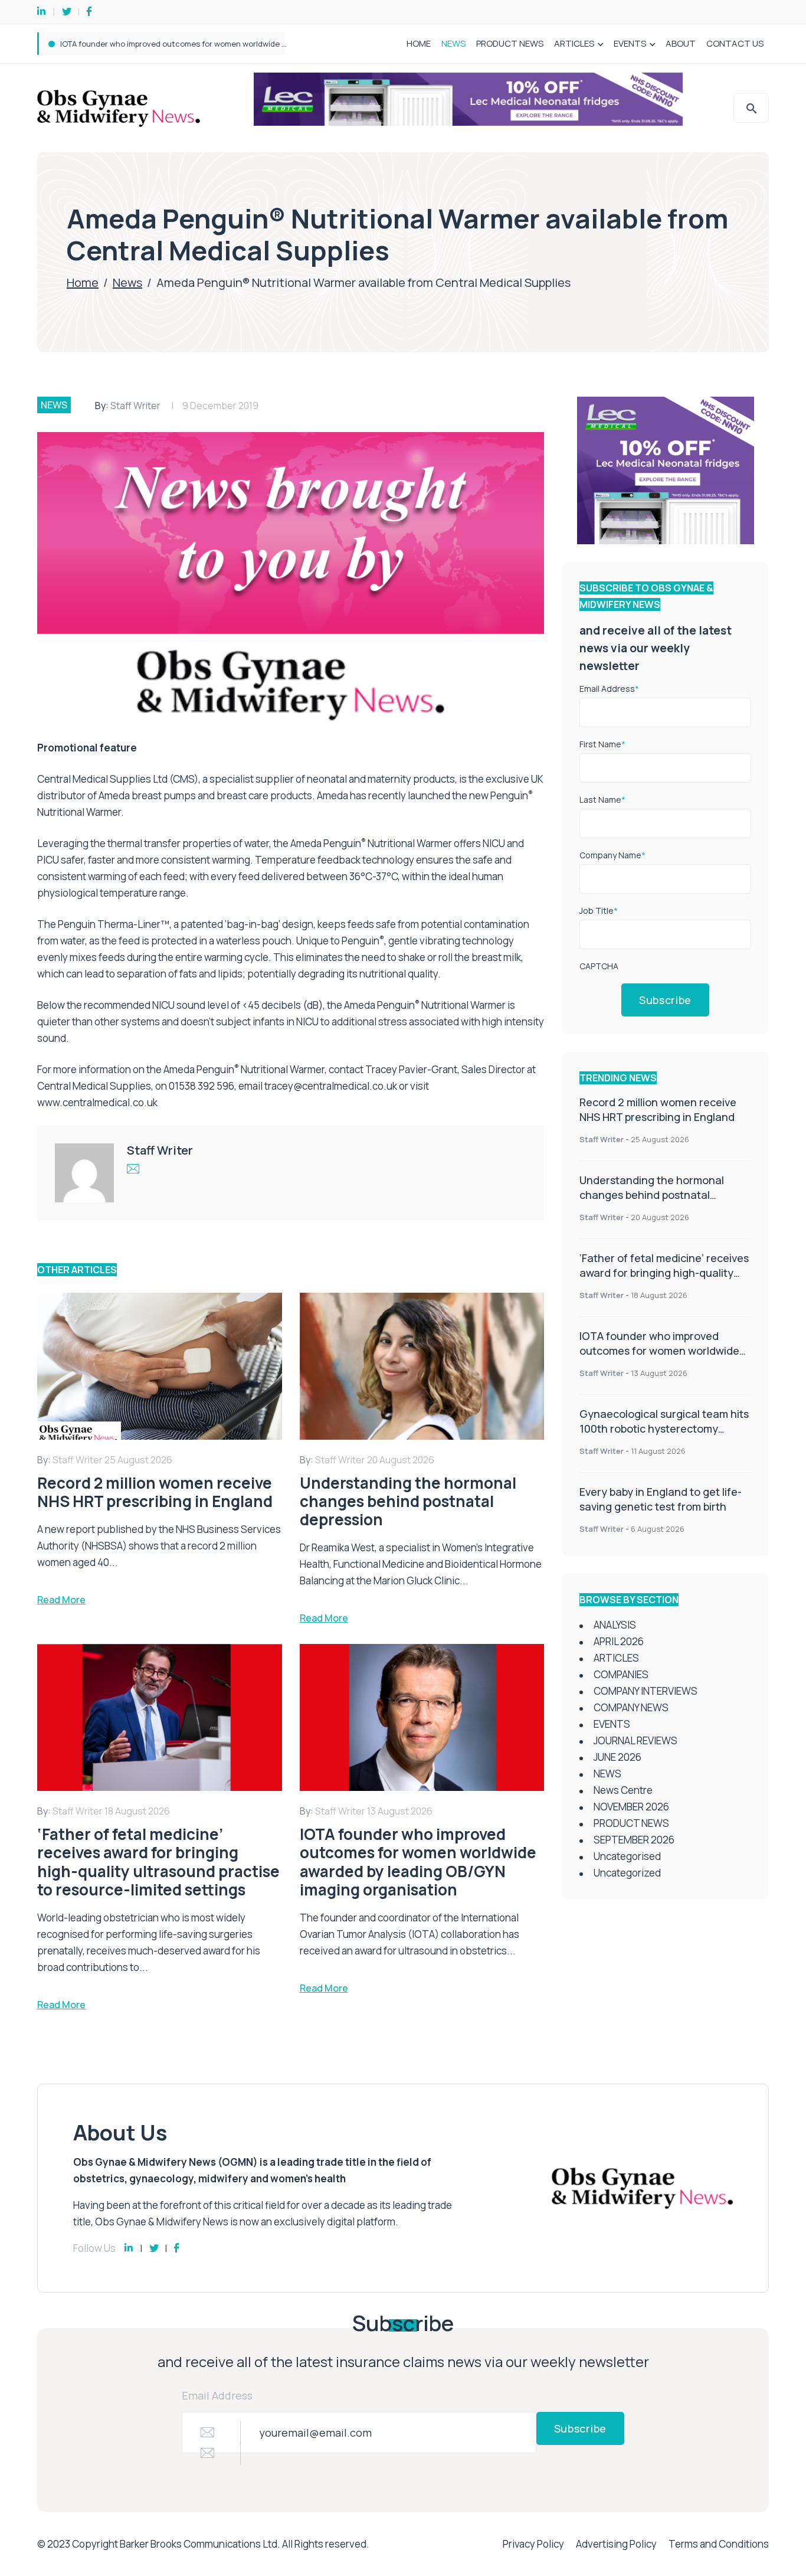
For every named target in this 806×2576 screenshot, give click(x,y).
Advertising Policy (616, 2544)
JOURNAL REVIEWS (635, 1740)
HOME (419, 43)
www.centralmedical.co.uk (97, 1102)
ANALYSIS (615, 1625)
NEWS (453, 43)
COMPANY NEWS (631, 1707)
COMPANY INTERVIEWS (646, 1691)
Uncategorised (627, 1856)
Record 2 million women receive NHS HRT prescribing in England (658, 1109)
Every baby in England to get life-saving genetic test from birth (661, 1499)
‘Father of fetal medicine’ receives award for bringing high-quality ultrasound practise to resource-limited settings (664, 1280)
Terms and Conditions (719, 2544)
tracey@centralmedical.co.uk (331, 1086)
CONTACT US (735, 43)
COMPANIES (621, 1674)
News (127, 282)
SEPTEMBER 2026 (634, 1840)
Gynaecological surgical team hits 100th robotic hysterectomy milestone (195, 44)
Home (83, 282)
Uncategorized (627, 1873)
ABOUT (681, 43)
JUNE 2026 (617, 1757)
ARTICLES (574, 43)
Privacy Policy (533, 2544)
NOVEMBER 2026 (631, 1807)
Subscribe (665, 1000)
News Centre (623, 1790)
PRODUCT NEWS (510, 43)
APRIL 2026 (619, 1641)
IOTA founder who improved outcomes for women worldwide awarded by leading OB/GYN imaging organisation (659, 1358)
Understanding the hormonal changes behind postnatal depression (652, 1195)
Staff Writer (135, 406)
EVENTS (630, 43)
